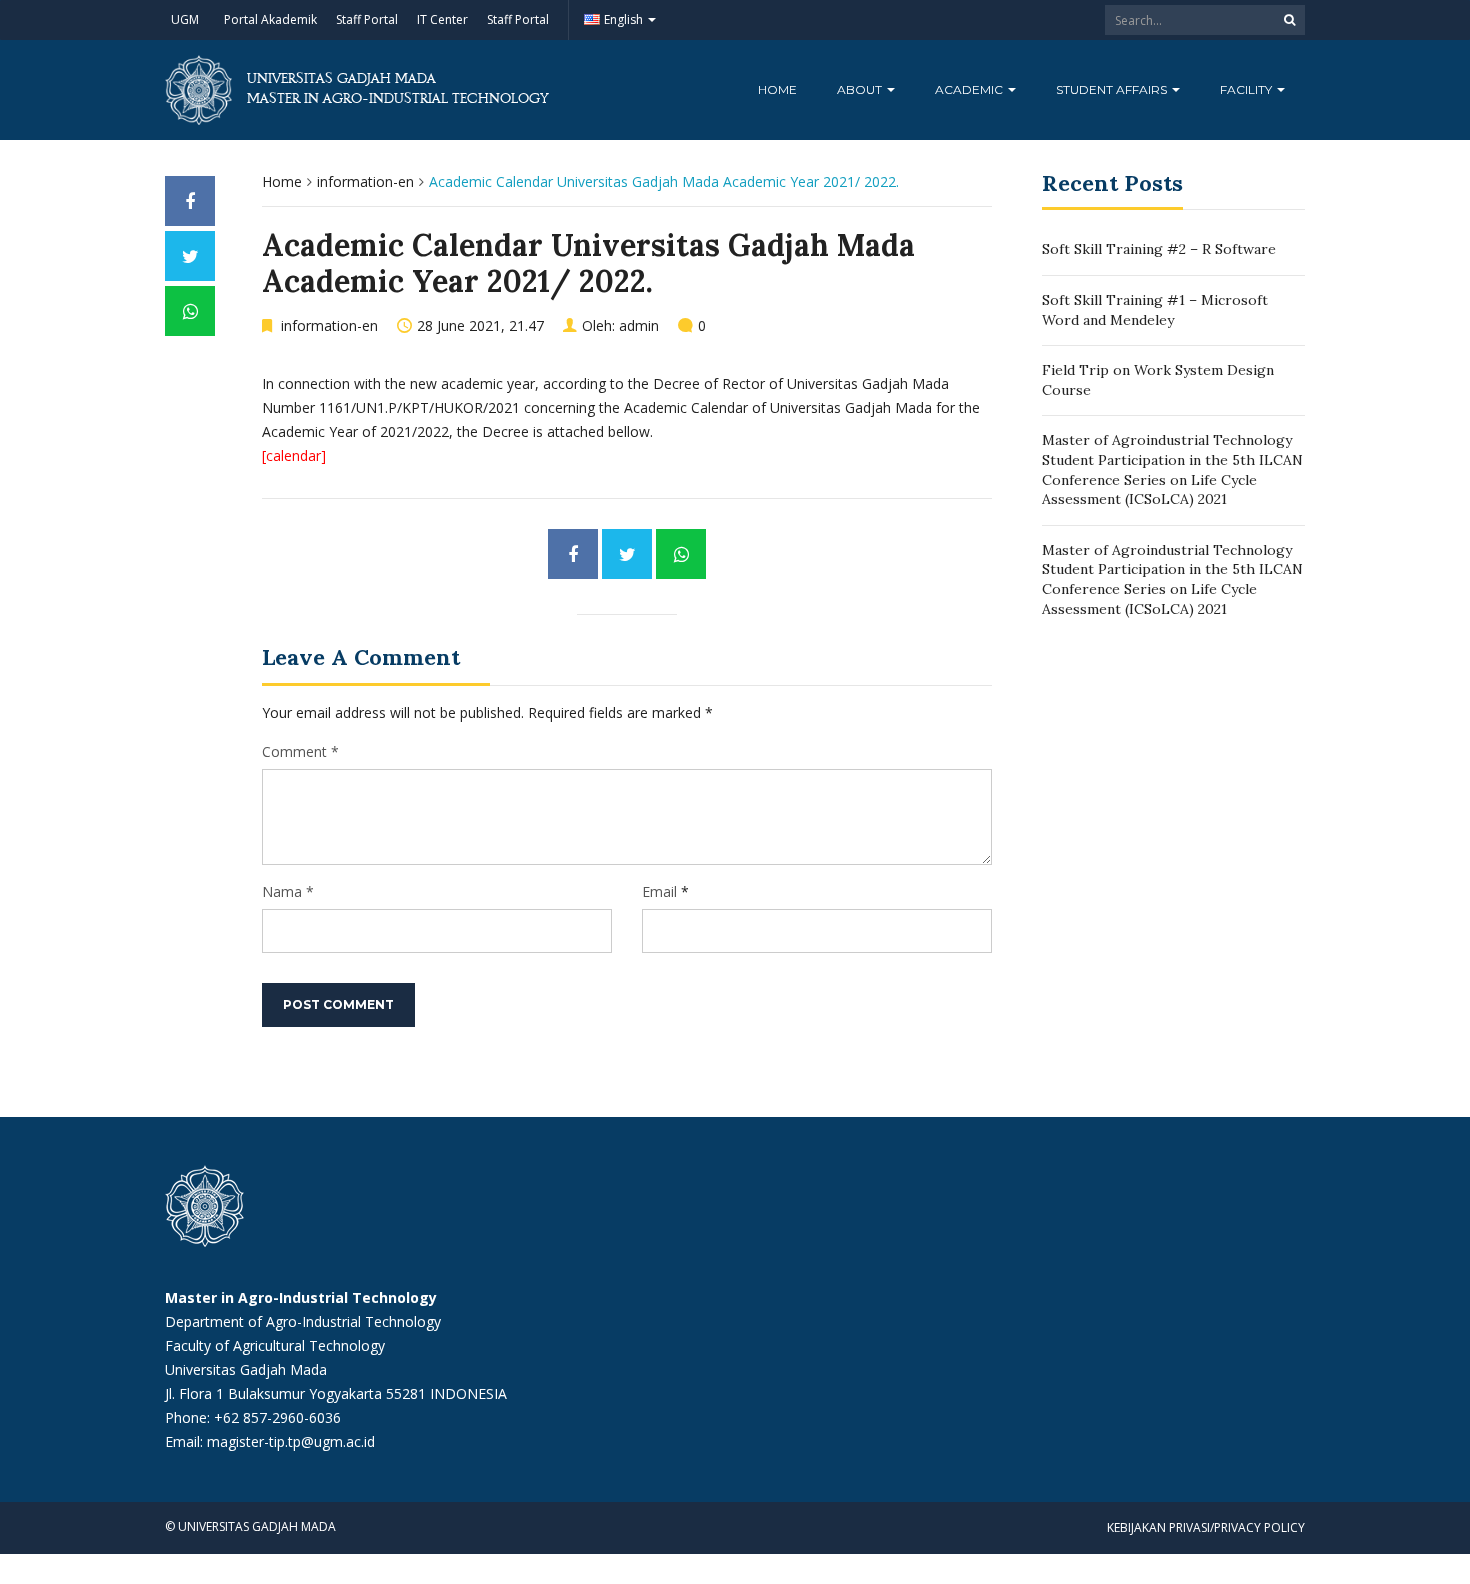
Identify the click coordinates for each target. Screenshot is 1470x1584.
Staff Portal (367, 19)
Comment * (300, 751)
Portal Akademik (270, 19)
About (861, 89)
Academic (970, 89)
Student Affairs (1113, 89)
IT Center (442, 19)
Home (777, 89)
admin (639, 325)
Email (659, 891)
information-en (365, 181)
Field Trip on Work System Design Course (1158, 380)
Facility (1247, 89)
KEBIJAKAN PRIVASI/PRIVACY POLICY (1206, 1527)
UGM (185, 19)
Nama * (288, 891)
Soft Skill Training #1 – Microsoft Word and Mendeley (1155, 310)
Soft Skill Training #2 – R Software (1159, 249)
